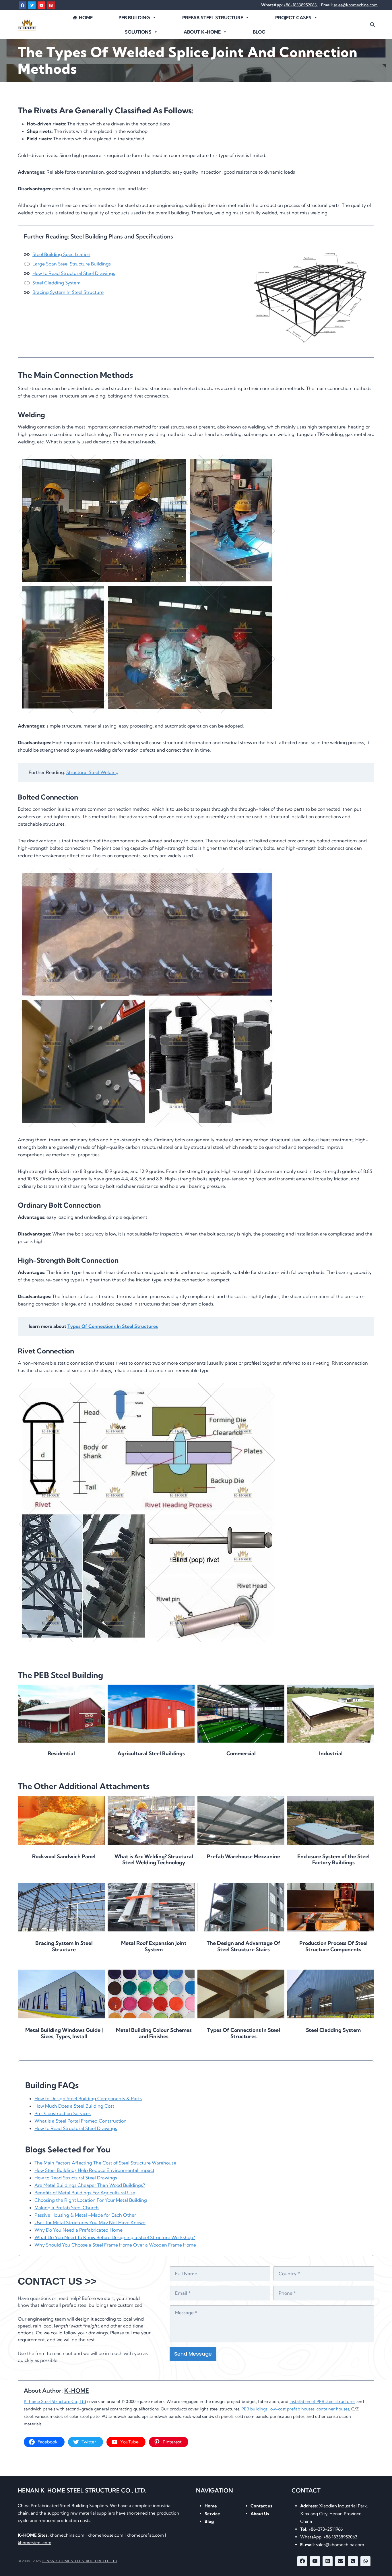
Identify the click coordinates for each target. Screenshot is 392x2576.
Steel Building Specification (61, 254)
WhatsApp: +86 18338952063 (329, 2537)
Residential (61, 1753)
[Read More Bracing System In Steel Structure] (61, 1907)
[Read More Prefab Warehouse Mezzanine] (241, 1820)
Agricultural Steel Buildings (151, 1753)
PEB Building (134, 18)
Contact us (261, 2506)
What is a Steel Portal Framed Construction (80, 2121)
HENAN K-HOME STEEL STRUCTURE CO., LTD (79, 2561)
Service (212, 2514)
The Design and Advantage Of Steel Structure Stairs (243, 1946)
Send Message (193, 2354)
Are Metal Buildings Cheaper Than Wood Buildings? (90, 2185)
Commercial (241, 1753)
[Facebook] (22, 5)
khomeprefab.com (145, 2535)
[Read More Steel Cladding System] (331, 1994)
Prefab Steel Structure (213, 18)
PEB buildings (254, 2409)
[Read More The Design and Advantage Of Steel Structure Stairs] (241, 1907)
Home (211, 2506)
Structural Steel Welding (92, 772)
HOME (86, 18)
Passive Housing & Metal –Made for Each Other (85, 2215)
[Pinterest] (51, 5)
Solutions (138, 32)
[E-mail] (340, 2561)
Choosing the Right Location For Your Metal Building (91, 2200)
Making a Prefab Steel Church (67, 2208)
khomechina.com (67, 2535)
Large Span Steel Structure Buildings (72, 264)
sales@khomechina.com (356, 5)
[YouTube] (41, 5)
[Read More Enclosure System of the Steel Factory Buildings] (331, 1820)
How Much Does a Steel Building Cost (74, 2106)
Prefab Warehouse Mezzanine (243, 1857)
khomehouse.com (105, 2535)
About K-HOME (202, 32)
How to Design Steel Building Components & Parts (88, 2098)
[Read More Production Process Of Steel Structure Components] (331, 1907)
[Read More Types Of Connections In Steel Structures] (241, 1994)
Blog (259, 32)
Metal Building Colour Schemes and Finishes (154, 2033)
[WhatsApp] (365, 2561)
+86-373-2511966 (321, 2529)
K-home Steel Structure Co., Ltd (55, 2402)
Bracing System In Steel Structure (68, 292)
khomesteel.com (35, 2543)
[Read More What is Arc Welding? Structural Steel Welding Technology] (151, 1820)
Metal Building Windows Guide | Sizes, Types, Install (64, 2033)
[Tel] (353, 2561)
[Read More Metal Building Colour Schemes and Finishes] (151, 1994)
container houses (333, 2409)
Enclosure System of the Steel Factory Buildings (333, 1860)
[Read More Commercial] (241, 1714)
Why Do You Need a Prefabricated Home (78, 2230)
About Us (260, 2514)
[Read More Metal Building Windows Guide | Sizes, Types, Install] (61, 1994)
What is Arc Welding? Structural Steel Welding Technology (154, 1860)
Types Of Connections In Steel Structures (113, 1326)
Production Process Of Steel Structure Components (333, 1946)
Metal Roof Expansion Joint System (154, 1946)
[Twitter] (32, 5)
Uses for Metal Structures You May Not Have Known (90, 2222)
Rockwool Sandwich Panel (64, 1857)
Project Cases (293, 18)
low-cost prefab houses (292, 2409)
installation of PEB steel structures (322, 2402)
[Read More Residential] (61, 1714)
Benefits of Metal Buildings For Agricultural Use (85, 2193)
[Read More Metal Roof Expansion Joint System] (151, 1907)
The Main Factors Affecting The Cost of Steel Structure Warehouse (105, 2163)
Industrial (331, 1753)
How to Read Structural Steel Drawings (74, 273)
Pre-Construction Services (63, 2113)
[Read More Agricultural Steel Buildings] (151, 1714)
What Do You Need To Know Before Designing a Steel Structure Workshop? (115, 2237)
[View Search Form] (372, 25)
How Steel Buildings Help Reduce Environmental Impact (94, 2170)
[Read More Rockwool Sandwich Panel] (61, 1820)
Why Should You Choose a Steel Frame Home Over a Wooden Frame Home (115, 2245)
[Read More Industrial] (331, 1714)
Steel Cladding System (57, 283)
